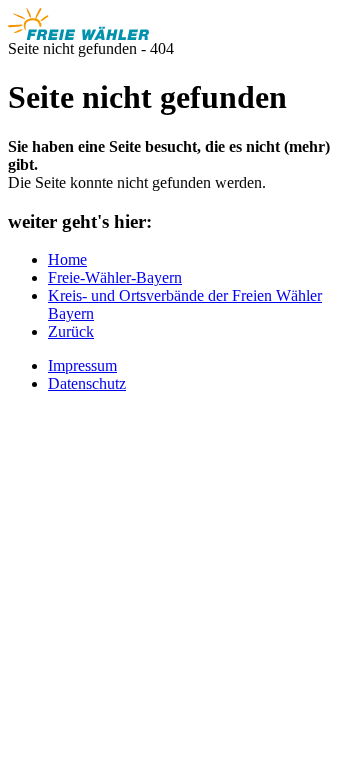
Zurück (71, 331)
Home (67, 259)
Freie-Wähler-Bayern (115, 277)
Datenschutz (87, 383)
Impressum (82, 365)
